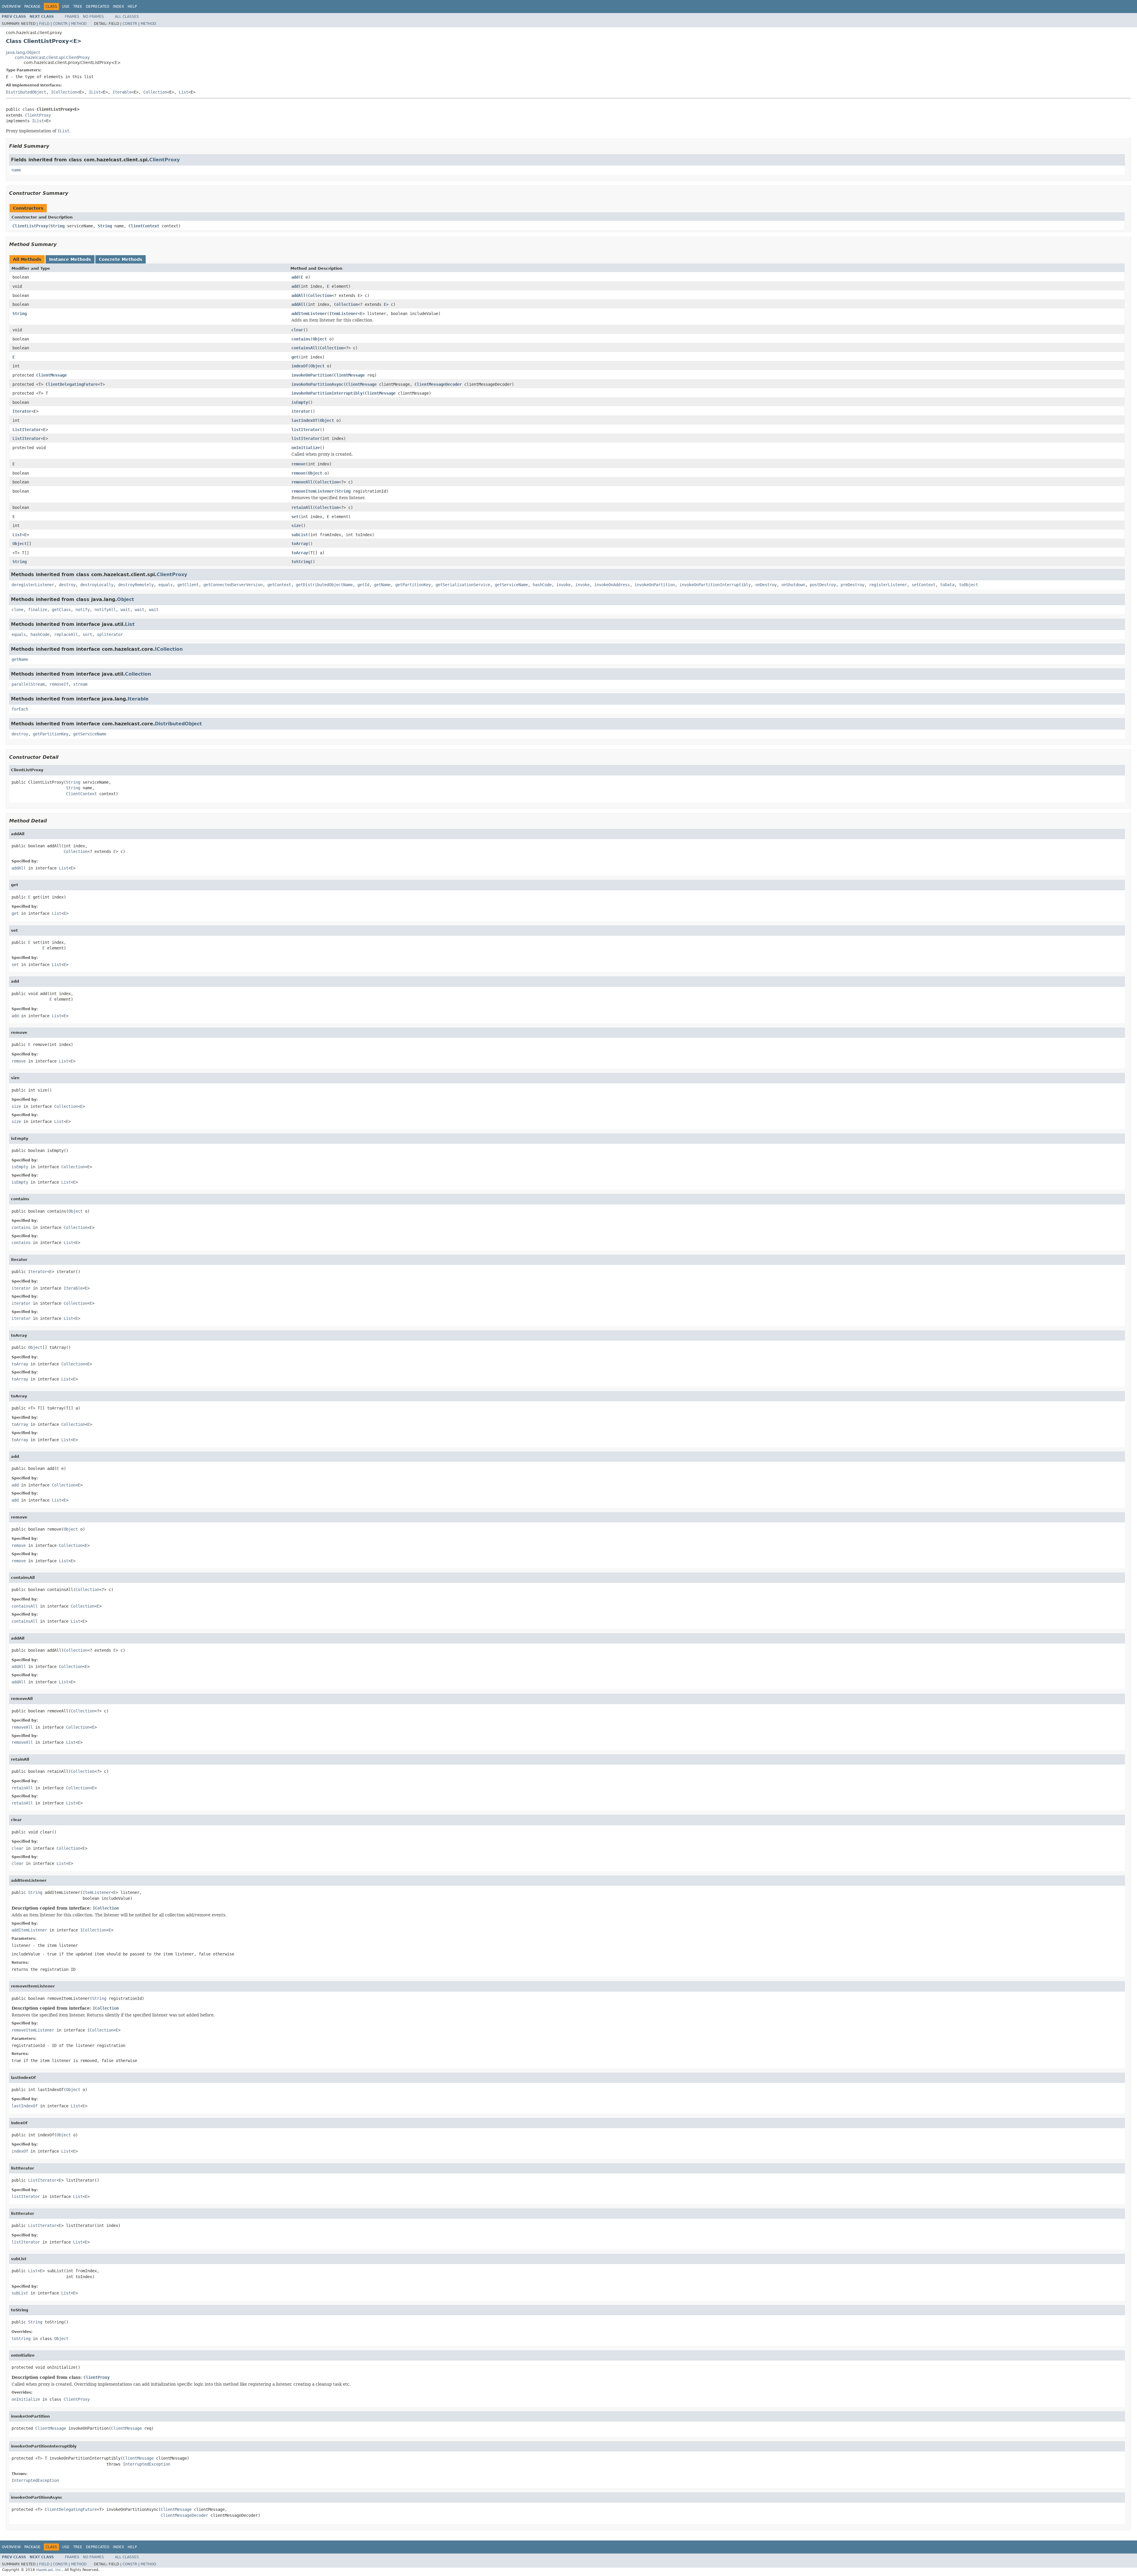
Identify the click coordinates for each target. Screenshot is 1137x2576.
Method (79, 24)
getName (382, 585)
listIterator (306, 430)
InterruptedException (147, 2464)
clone (17, 610)
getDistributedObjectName (324, 585)
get (295, 357)
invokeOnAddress (612, 585)
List (184, 92)
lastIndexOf (304, 420)
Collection (155, 92)
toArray (300, 544)
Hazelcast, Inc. (49, 2570)
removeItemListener (313, 491)
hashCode (542, 585)
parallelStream (28, 684)
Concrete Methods (121, 259)
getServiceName (511, 585)
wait (125, 610)
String (57, 226)
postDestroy (823, 585)
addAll (298, 295)
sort (87, 634)
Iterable (122, 92)
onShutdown (793, 585)
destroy (67, 585)
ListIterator (27, 430)
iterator (301, 411)
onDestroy (766, 585)
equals (166, 585)
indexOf (300, 366)
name (16, 170)
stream (80, 684)
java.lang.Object (23, 52)
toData (947, 585)
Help (132, 7)
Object (320, 339)
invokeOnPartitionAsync (317, 384)
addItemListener (309, 314)
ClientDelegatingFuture (72, 384)
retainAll (302, 507)
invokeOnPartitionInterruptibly (327, 393)
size (296, 526)
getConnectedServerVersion (233, 585)
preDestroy (852, 585)
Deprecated (98, 7)
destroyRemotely (136, 585)
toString (301, 562)
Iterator (22, 411)
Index (118, 7)
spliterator (110, 634)
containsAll (304, 348)
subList (300, 535)
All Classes (127, 17)
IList (95, 92)
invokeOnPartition (311, 375)
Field (44, 24)
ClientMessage (52, 375)
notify (83, 610)
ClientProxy (38, 115)
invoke (563, 585)
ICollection (64, 92)
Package (32, 7)
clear (297, 330)
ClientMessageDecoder (438, 384)
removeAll (302, 482)
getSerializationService (463, 585)
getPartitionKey (413, 585)
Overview (11, 7)
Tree (78, 7)
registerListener (888, 585)
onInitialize (306, 448)
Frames (72, 17)
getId (363, 585)
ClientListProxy (30, 226)
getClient (188, 585)
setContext (924, 585)
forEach (20, 709)
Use (66, 7)
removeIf (59, 684)
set (295, 517)
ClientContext (144, 226)
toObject (969, 585)
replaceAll (66, 634)
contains (301, 339)
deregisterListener (33, 585)
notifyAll (105, 610)
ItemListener (343, 314)
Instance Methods (70, 259)
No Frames (93, 17)
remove (298, 464)
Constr (60, 24)
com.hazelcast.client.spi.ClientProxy (52, 57)
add (295, 277)
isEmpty (300, 402)
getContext (279, 585)
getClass (61, 610)
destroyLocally (97, 585)
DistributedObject (26, 92)
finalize (38, 610)
